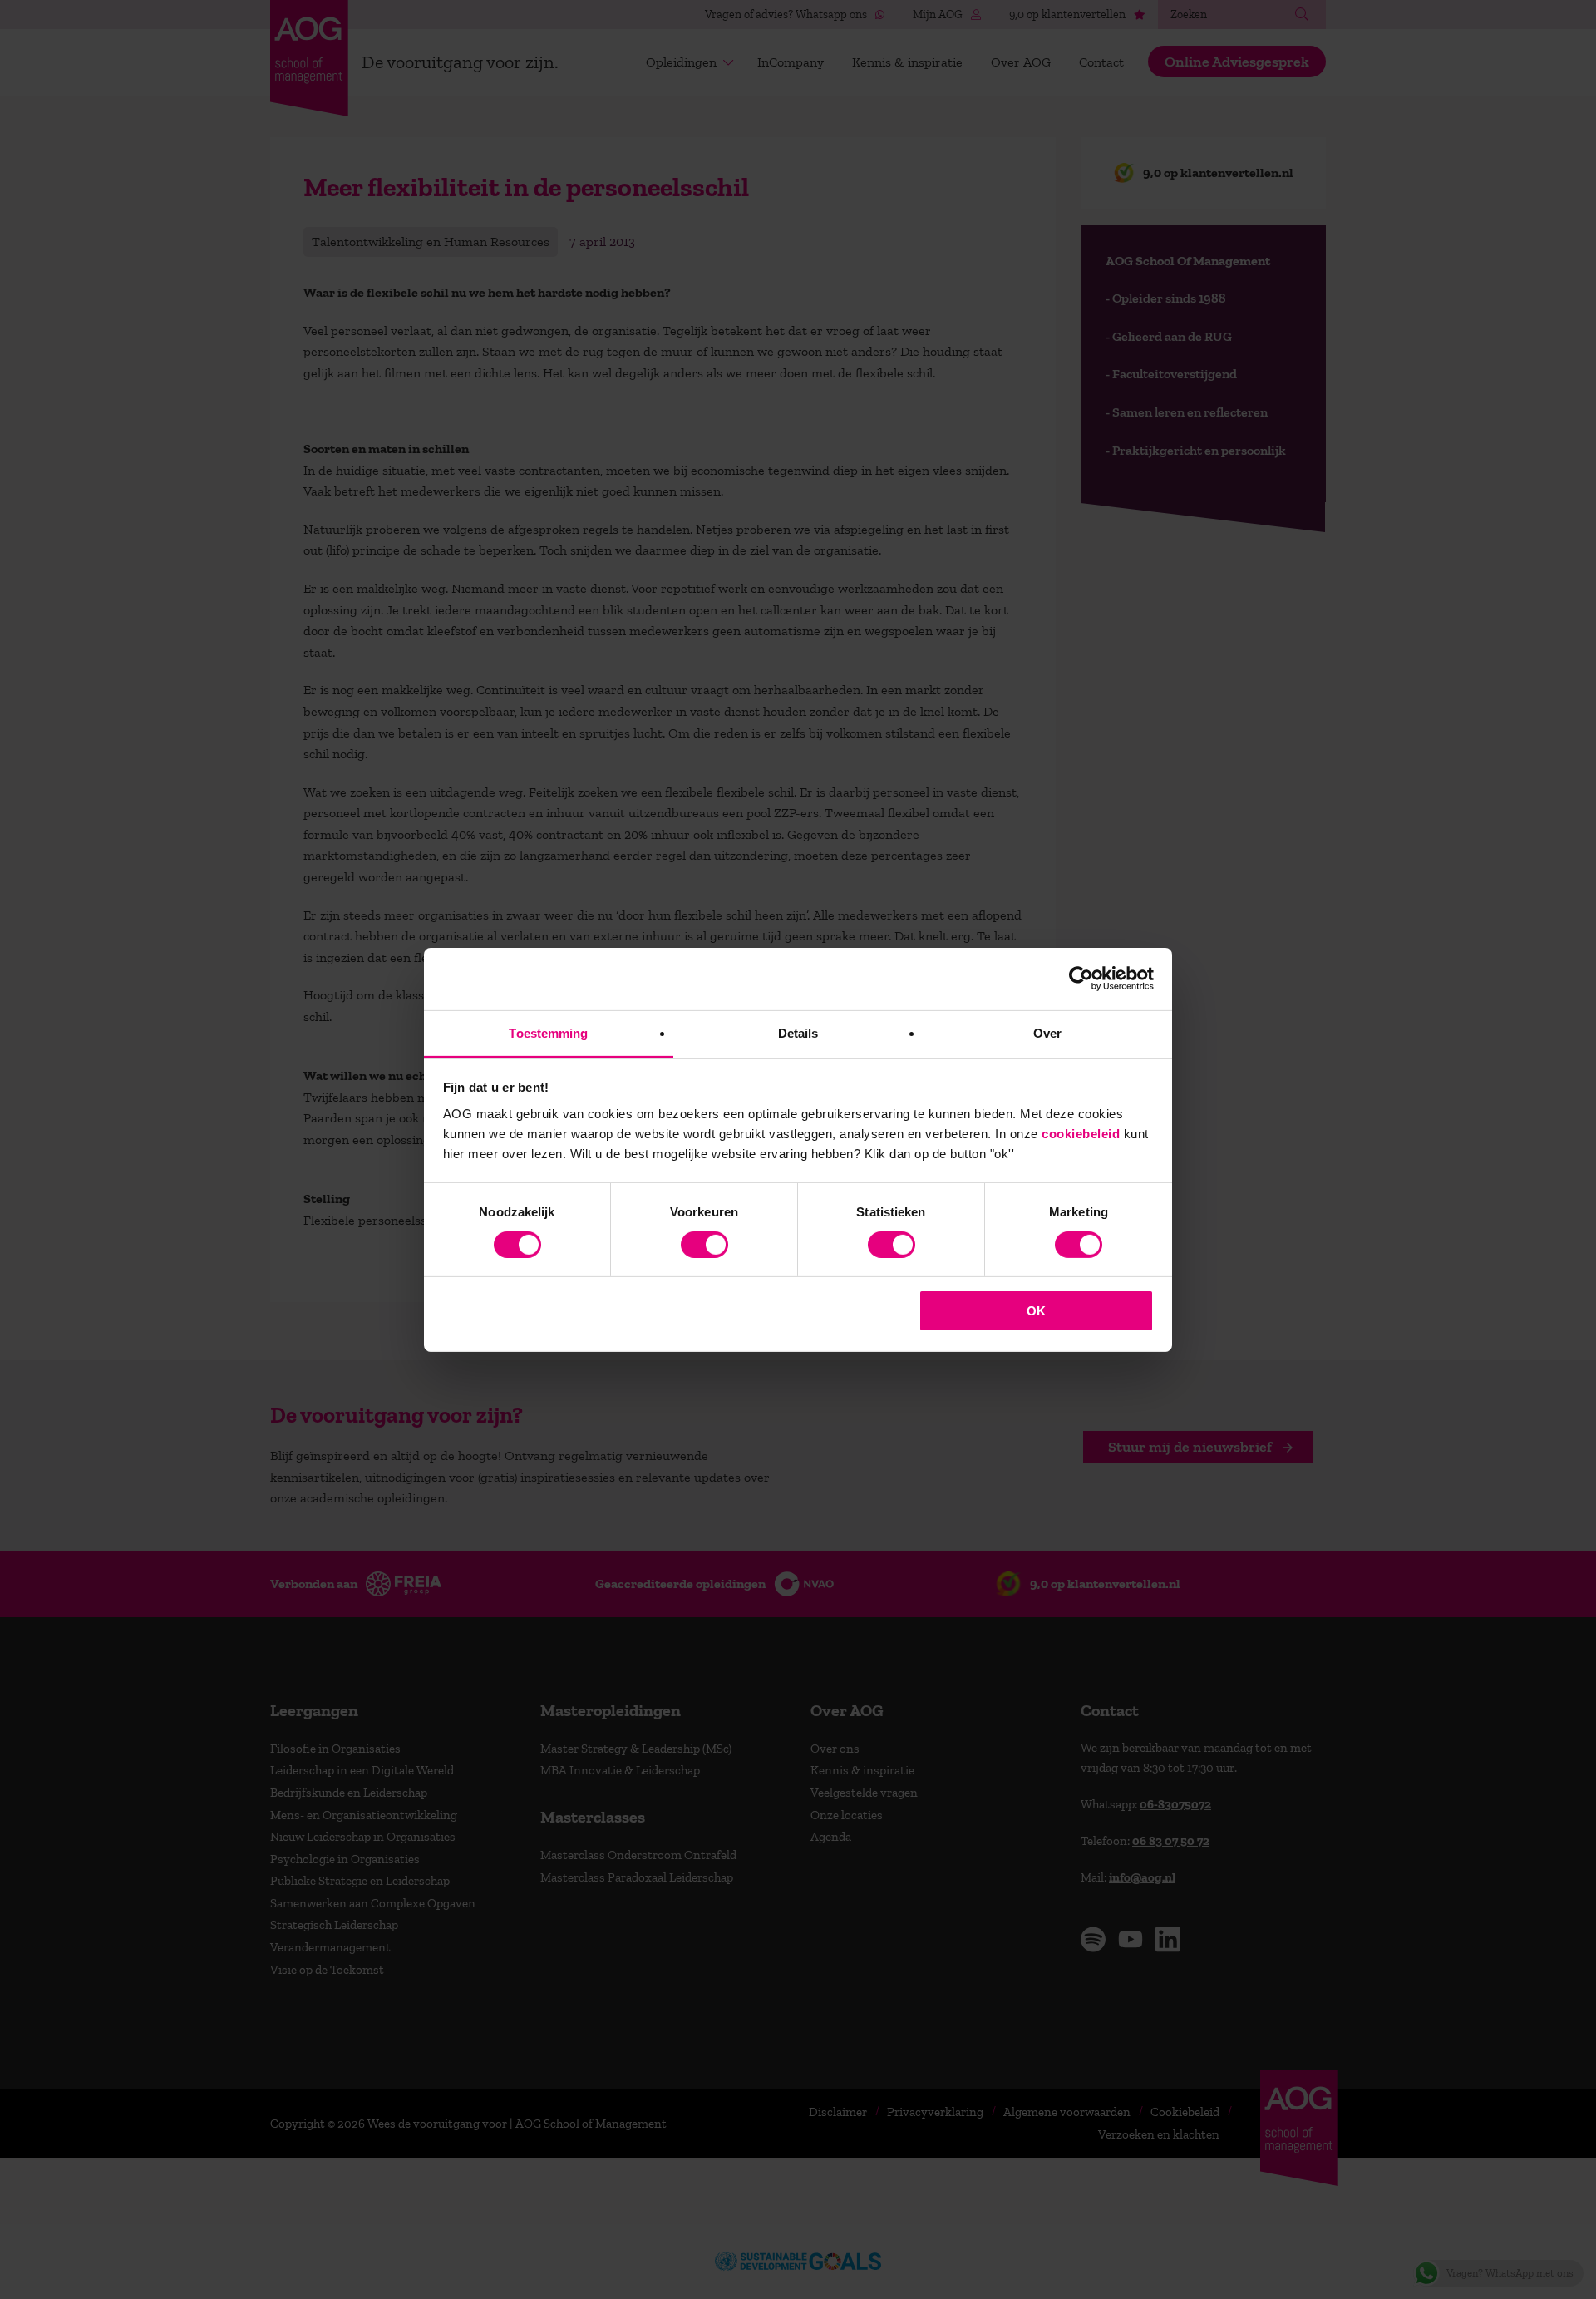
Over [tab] (1047, 1032)
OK (1036, 1311)
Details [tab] (798, 1032)
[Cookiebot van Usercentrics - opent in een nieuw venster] (1081, 979)
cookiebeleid (1081, 1133)
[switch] (704, 1245)
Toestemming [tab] (548, 1032)
